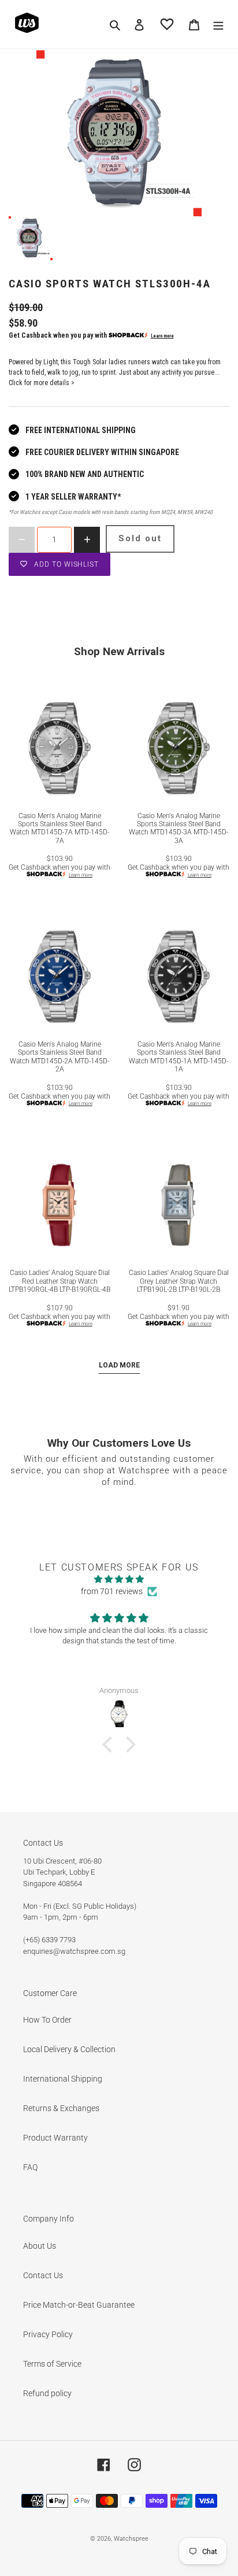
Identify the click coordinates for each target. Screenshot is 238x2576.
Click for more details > (42, 383)
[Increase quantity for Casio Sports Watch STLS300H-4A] (87, 540)
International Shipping (63, 2079)
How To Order (47, 2020)
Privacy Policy (48, 2334)
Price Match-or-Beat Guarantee (79, 2305)
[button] (110, 1745)
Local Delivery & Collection (69, 2049)
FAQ (30, 2167)
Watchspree (131, 2539)
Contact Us (43, 2275)
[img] (119, 1579)
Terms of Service (52, 2364)
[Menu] (218, 24)
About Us (40, 2246)
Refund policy (47, 2393)
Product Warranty (55, 2138)
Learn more (162, 336)
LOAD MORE (119, 1365)
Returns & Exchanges (61, 2108)
